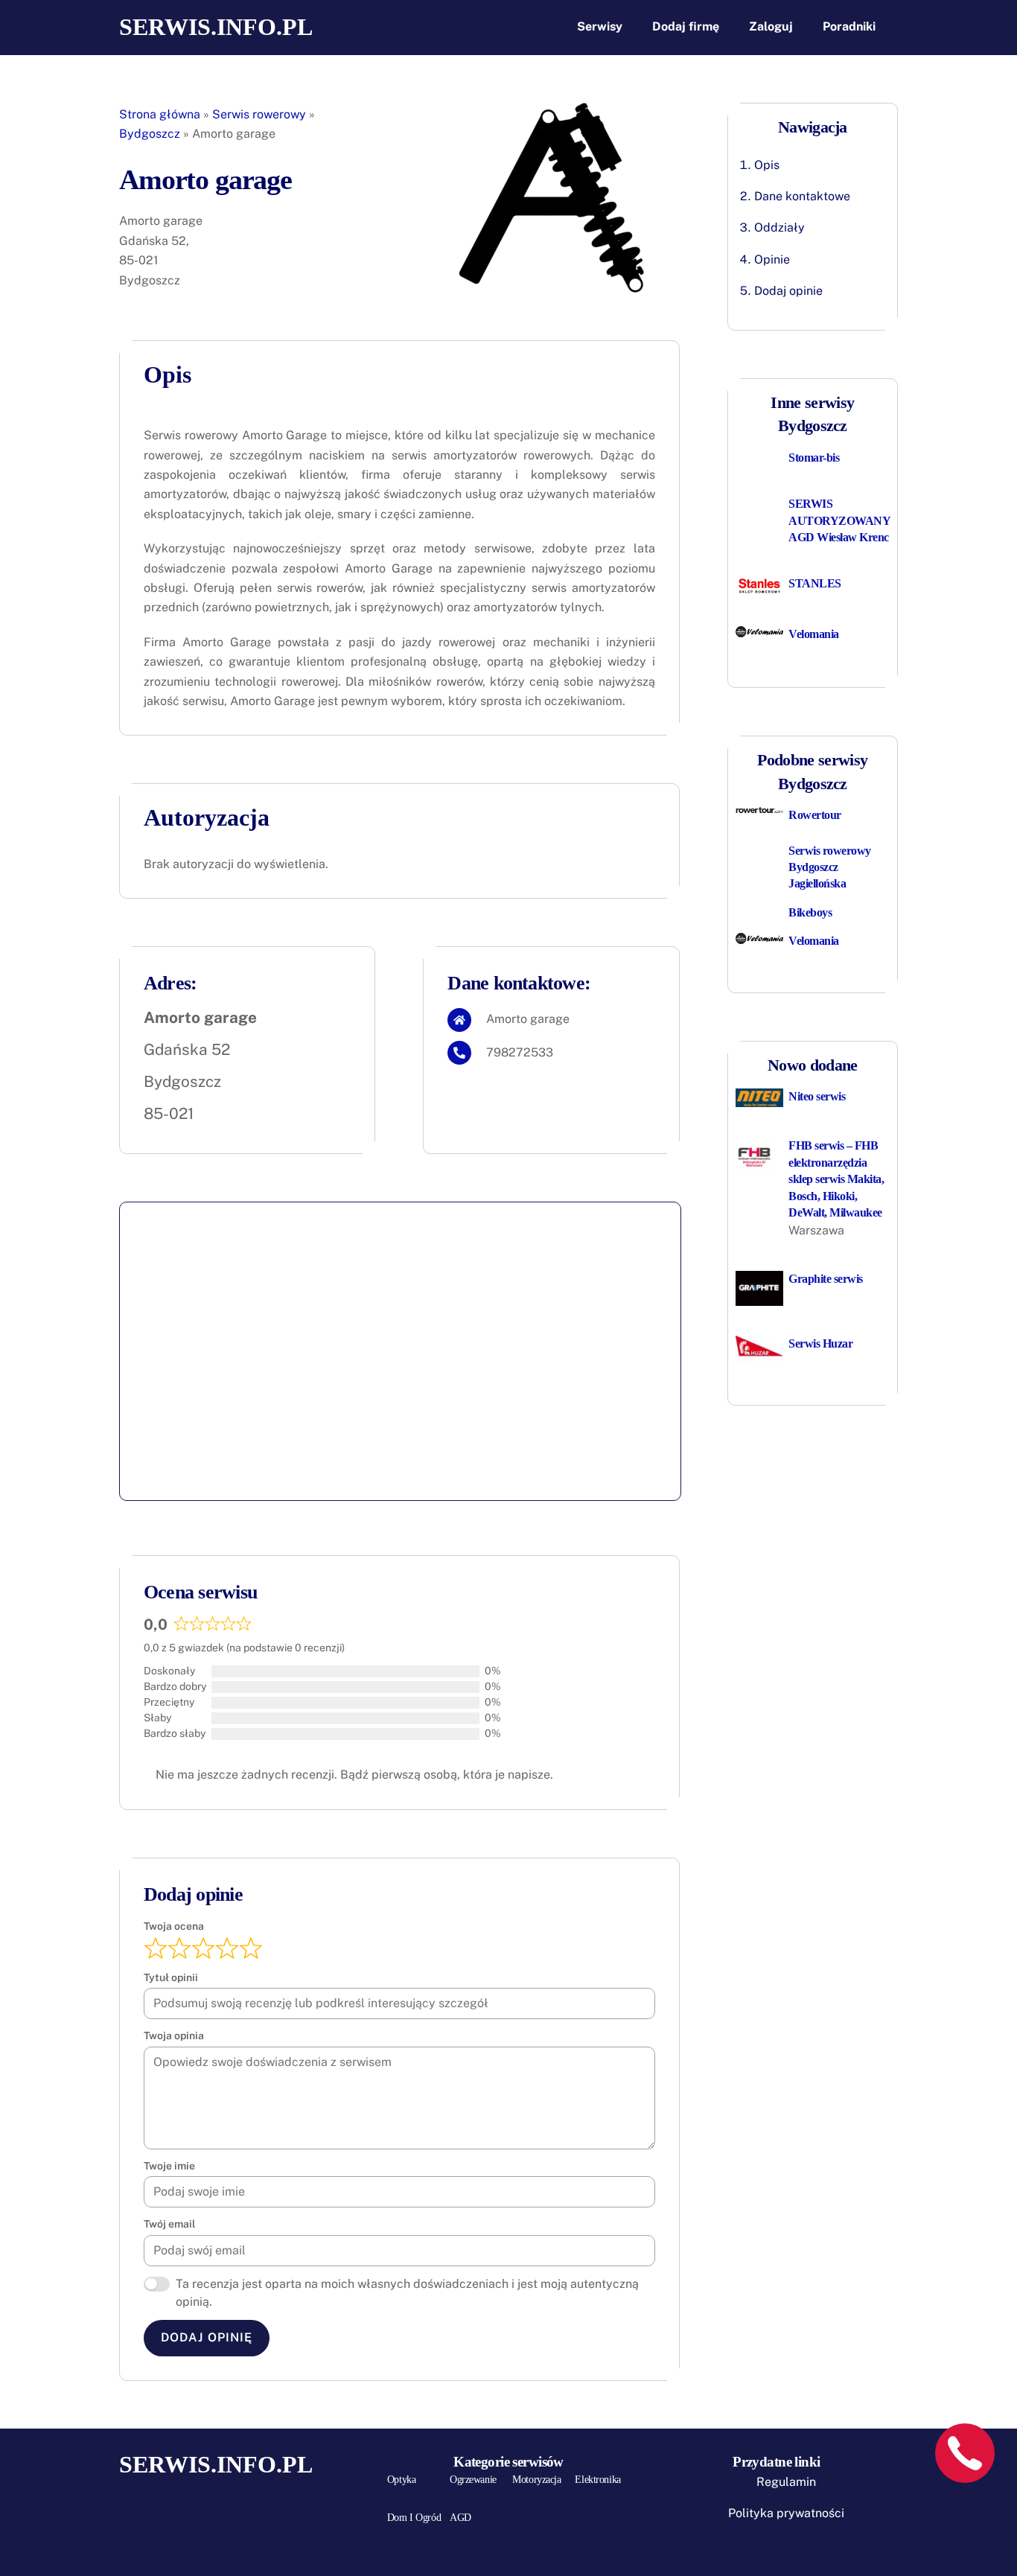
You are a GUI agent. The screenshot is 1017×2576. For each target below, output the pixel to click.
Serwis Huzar (820, 1343)
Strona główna (160, 114)
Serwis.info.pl (216, 27)
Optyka (401, 2480)
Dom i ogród (414, 2518)
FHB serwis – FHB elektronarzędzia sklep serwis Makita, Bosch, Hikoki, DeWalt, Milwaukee (836, 1179)
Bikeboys (810, 912)
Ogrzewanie (473, 2480)
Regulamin (786, 2482)
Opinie (772, 259)
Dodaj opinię (206, 2337)
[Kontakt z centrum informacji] (965, 2453)
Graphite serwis (826, 1279)
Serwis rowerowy (259, 114)
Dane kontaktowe (802, 196)
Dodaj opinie (788, 291)
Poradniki (849, 26)
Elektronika (597, 2480)
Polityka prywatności (786, 2513)
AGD (460, 2518)
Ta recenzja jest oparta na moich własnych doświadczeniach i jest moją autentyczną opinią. (407, 2293)
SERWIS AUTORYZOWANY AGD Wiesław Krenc (839, 520)
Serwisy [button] (600, 26)
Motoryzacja (536, 2480)
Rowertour (815, 815)
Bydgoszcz (150, 134)
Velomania (814, 634)
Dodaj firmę (686, 26)
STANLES (815, 583)
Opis (767, 165)
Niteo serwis (817, 1096)
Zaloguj (771, 26)
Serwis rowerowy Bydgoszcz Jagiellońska (830, 867)
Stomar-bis (814, 458)
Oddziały (780, 227)
